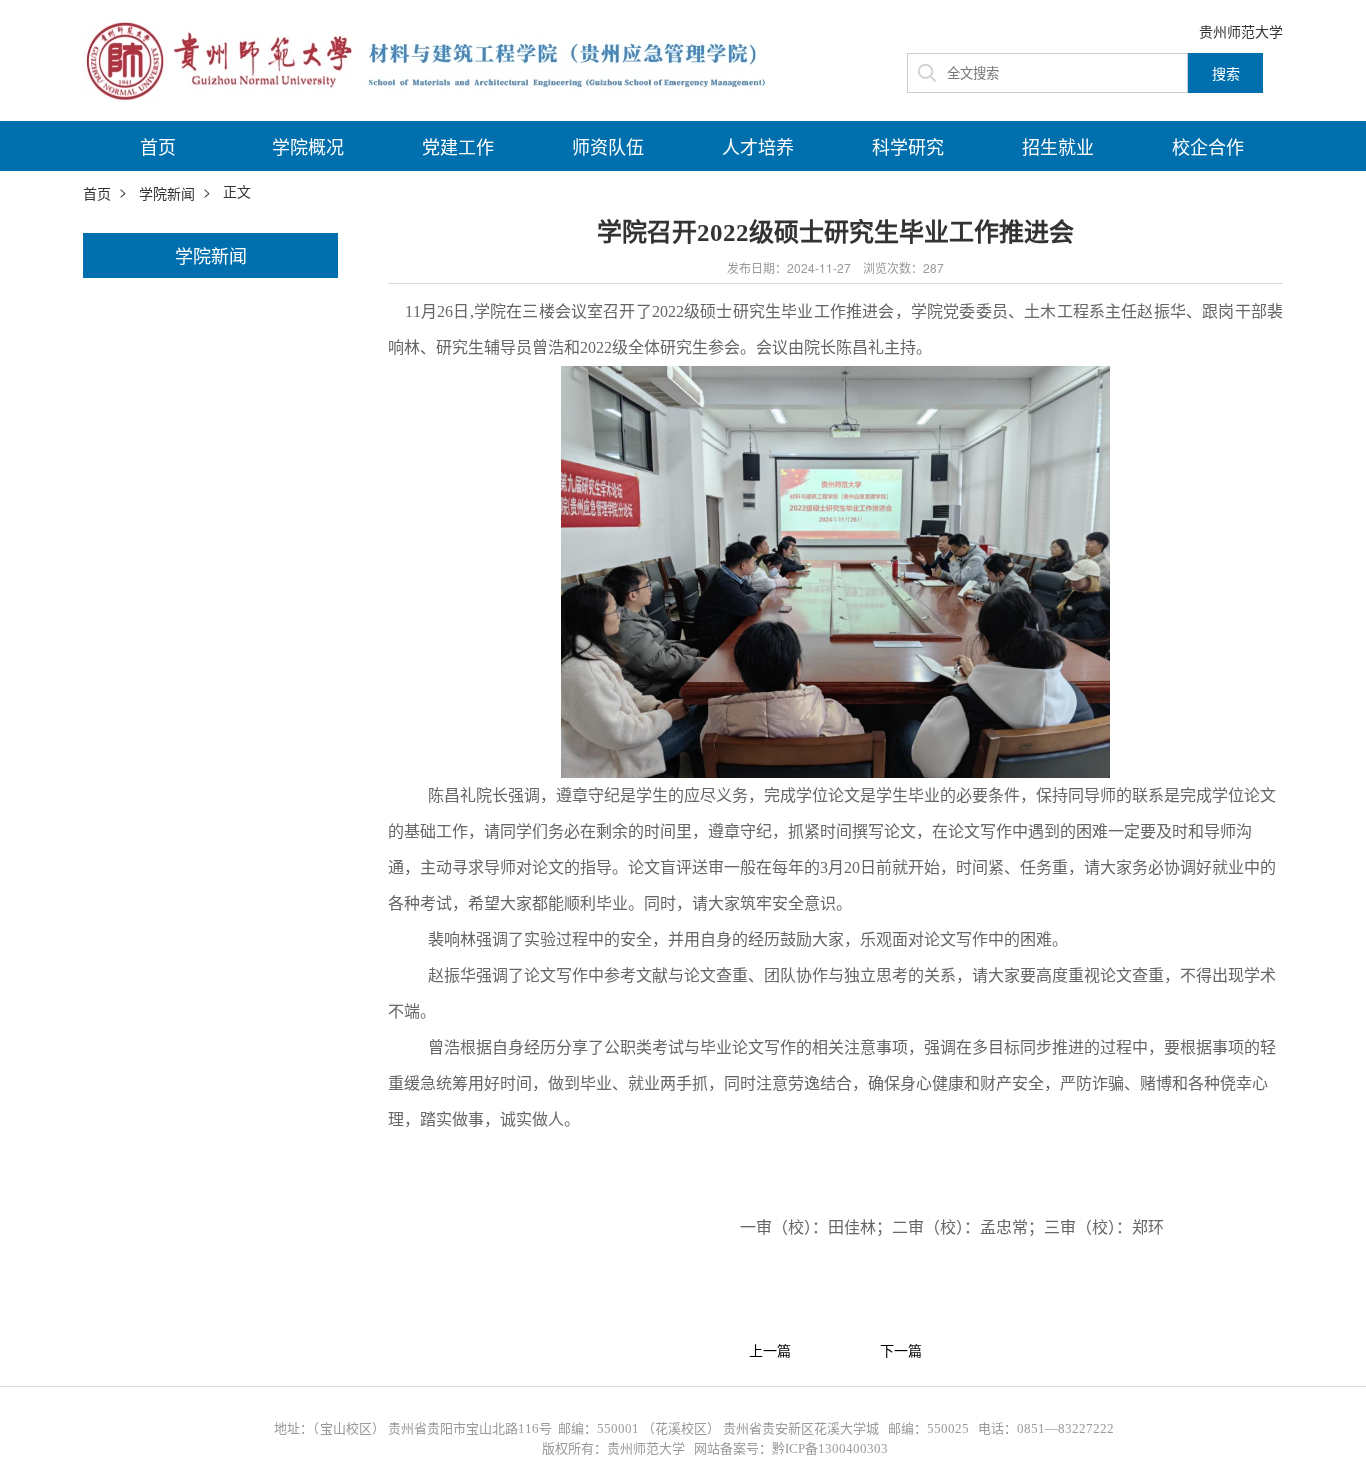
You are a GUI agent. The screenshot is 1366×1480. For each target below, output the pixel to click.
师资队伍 (608, 146)
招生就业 (1058, 146)
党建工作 (458, 146)
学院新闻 (167, 193)
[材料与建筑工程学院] (433, 58)
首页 (158, 146)
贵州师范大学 (1241, 31)
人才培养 (758, 146)
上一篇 (770, 1351)
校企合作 (1208, 146)
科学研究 (908, 146)
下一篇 (901, 1351)
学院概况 (308, 146)
